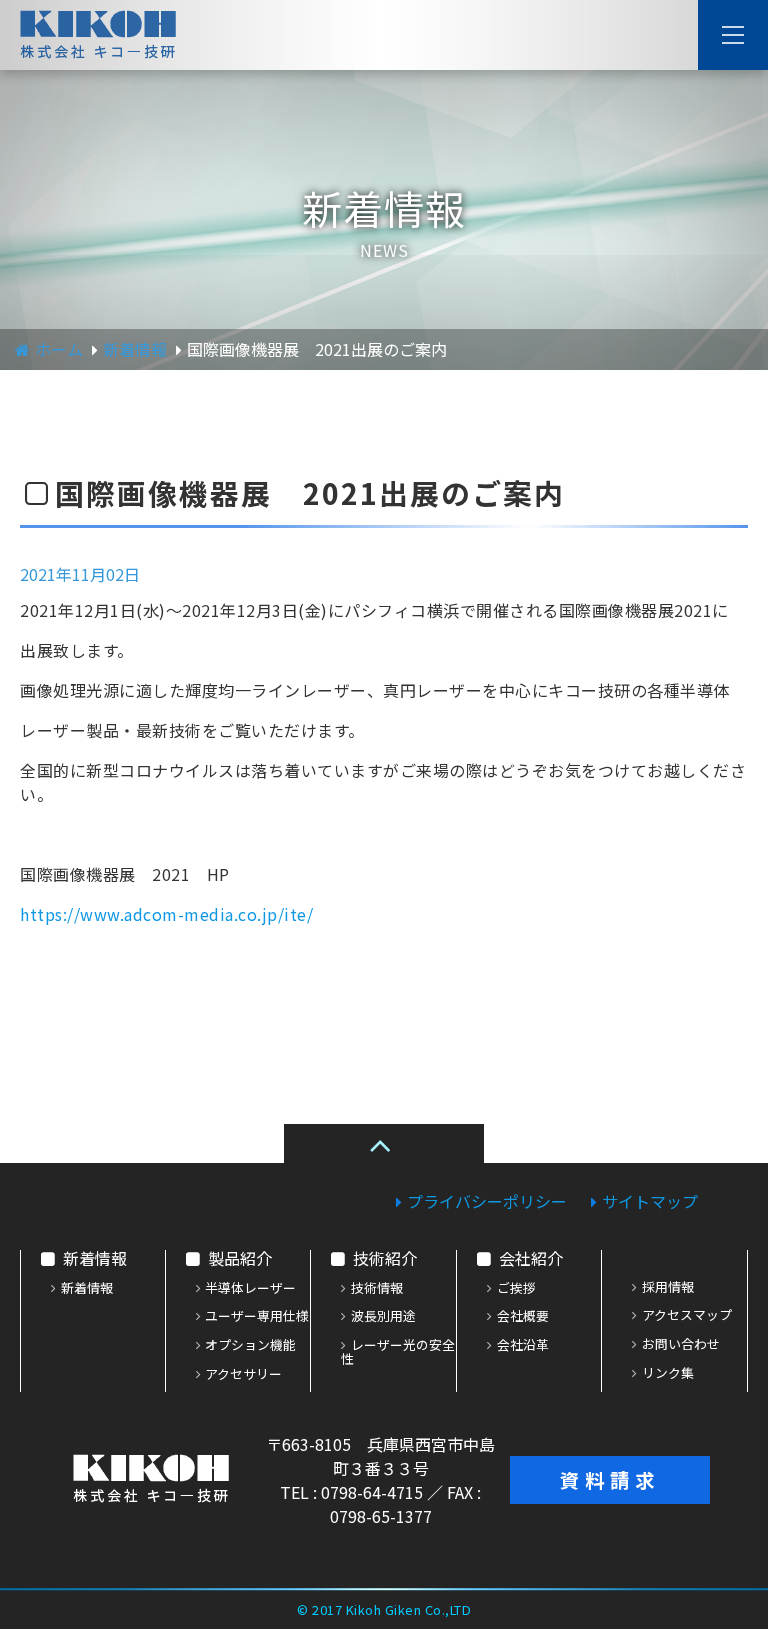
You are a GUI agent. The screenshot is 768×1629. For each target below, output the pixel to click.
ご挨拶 (516, 1289)
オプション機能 (250, 1346)
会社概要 (523, 1317)
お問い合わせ (681, 1345)
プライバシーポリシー (487, 1201)
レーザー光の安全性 (398, 1352)
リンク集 (668, 1374)
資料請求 (610, 1480)
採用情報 (668, 1288)
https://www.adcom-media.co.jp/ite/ (166, 914)
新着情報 (95, 1258)
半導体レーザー (250, 1289)
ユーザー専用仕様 (257, 1317)
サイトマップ (650, 1201)
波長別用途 (383, 1317)
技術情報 (377, 1289)
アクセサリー (243, 1375)
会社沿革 (523, 1346)
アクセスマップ (687, 1316)
